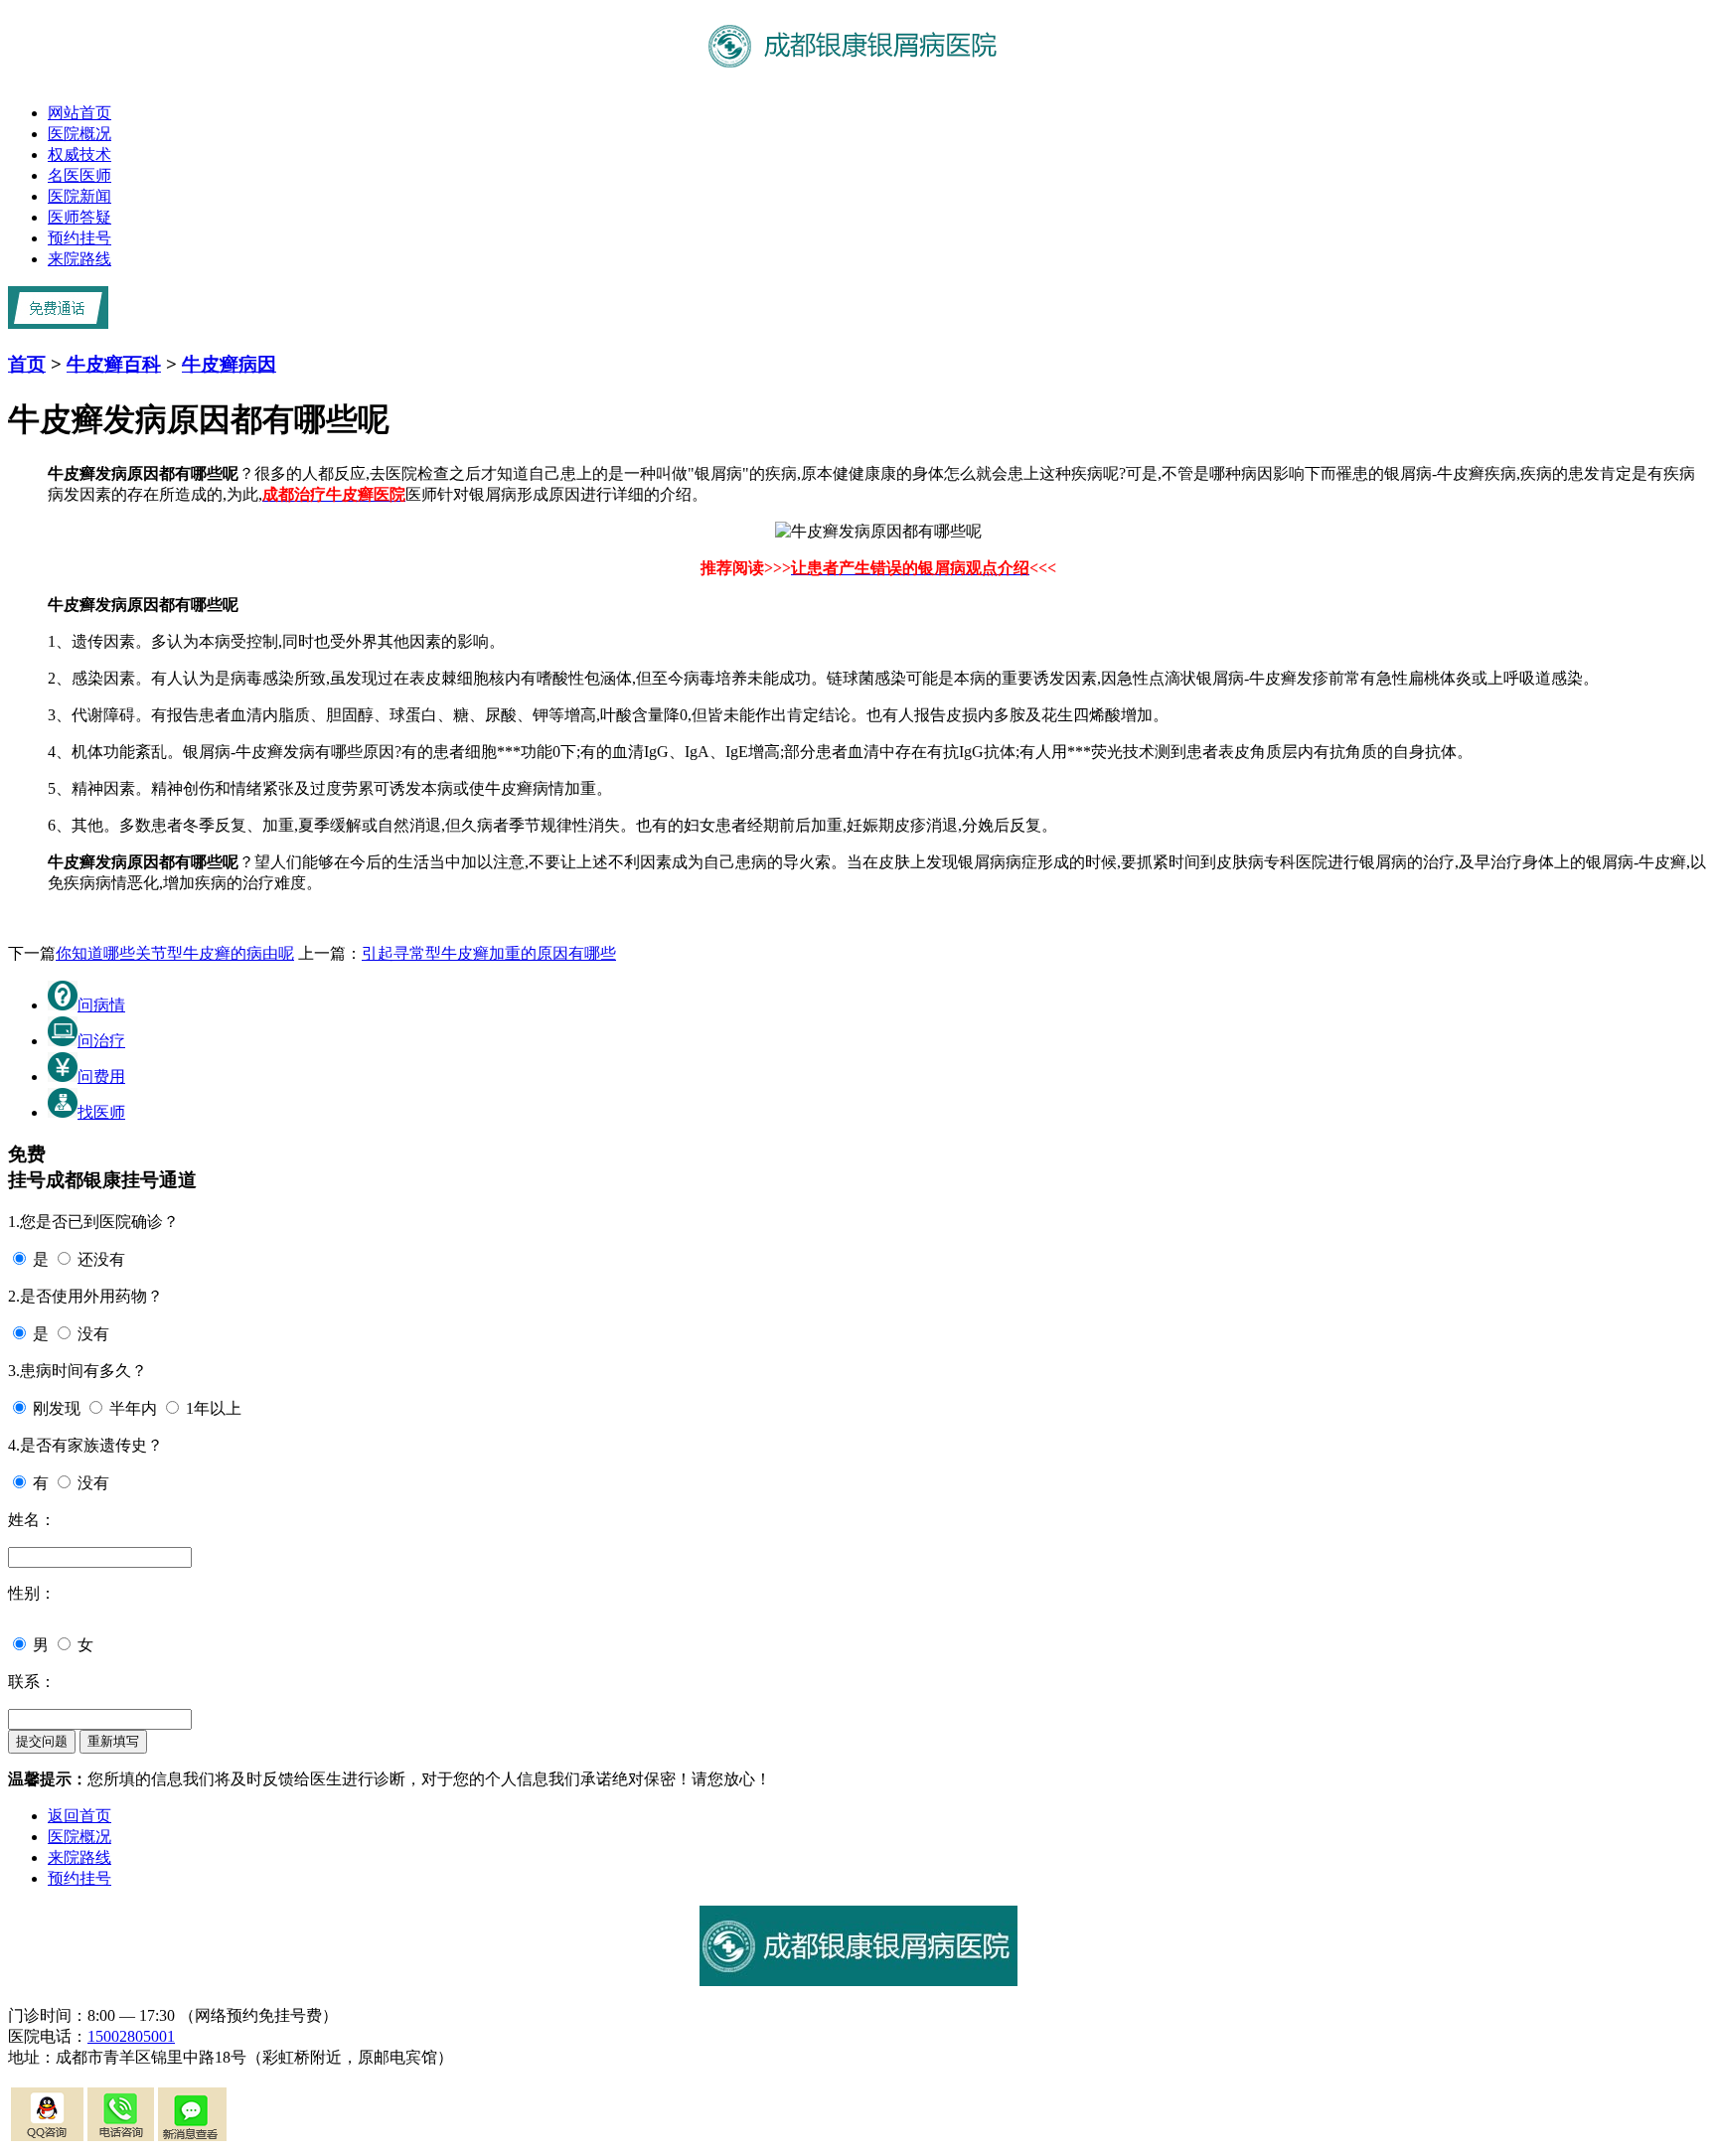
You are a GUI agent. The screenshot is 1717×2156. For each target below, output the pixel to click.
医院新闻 (79, 196)
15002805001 (131, 2036)
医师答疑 (79, 217)
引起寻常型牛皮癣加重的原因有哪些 (489, 953)
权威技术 (79, 154)
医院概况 (79, 134)
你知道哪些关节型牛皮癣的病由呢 (175, 953)
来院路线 (79, 259)
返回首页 (79, 1816)
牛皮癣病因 (229, 364)
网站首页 (79, 113)
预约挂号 (79, 238)
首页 (27, 364)
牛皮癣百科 (114, 364)
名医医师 (79, 175)
